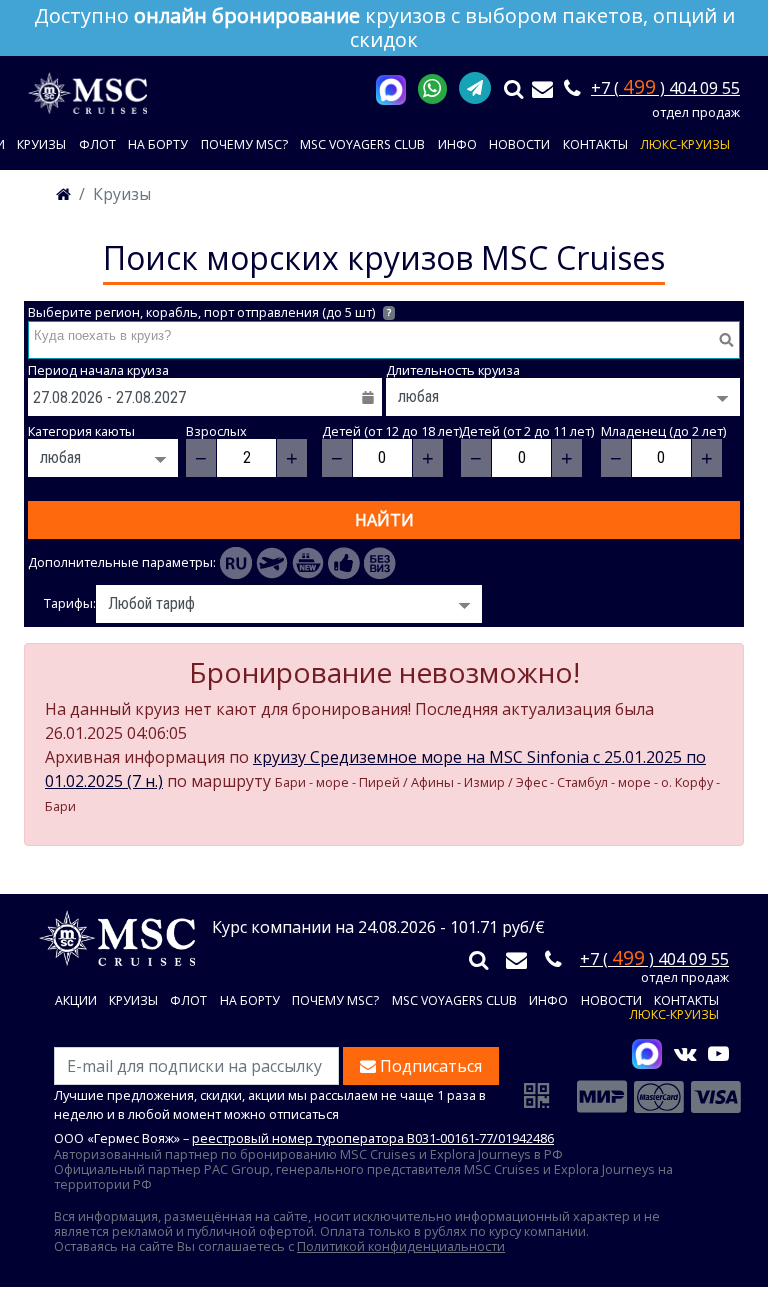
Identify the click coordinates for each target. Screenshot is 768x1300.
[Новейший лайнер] (308, 563)
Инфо (457, 144)
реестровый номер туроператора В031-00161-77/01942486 (373, 1138)
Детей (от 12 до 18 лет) (392, 431)
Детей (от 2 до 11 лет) (527, 431)
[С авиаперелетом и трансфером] (272, 563)
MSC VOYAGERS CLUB (362, 144)
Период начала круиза (98, 370)
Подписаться (429, 1066)
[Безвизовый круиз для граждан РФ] (380, 563)
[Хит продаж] (344, 563)
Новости (519, 144)
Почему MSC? (244, 144)
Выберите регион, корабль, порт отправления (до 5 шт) (209, 312)
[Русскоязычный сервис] (236, 563)
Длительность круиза (453, 370)
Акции (76, 1001)
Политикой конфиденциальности (401, 1246)
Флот (97, 144)
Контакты (595, 144)
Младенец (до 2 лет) (663, 431)
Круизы (41, 144)
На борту (158, 144)
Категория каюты (81, 431)
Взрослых (216, 431)
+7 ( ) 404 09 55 (665, 88)
